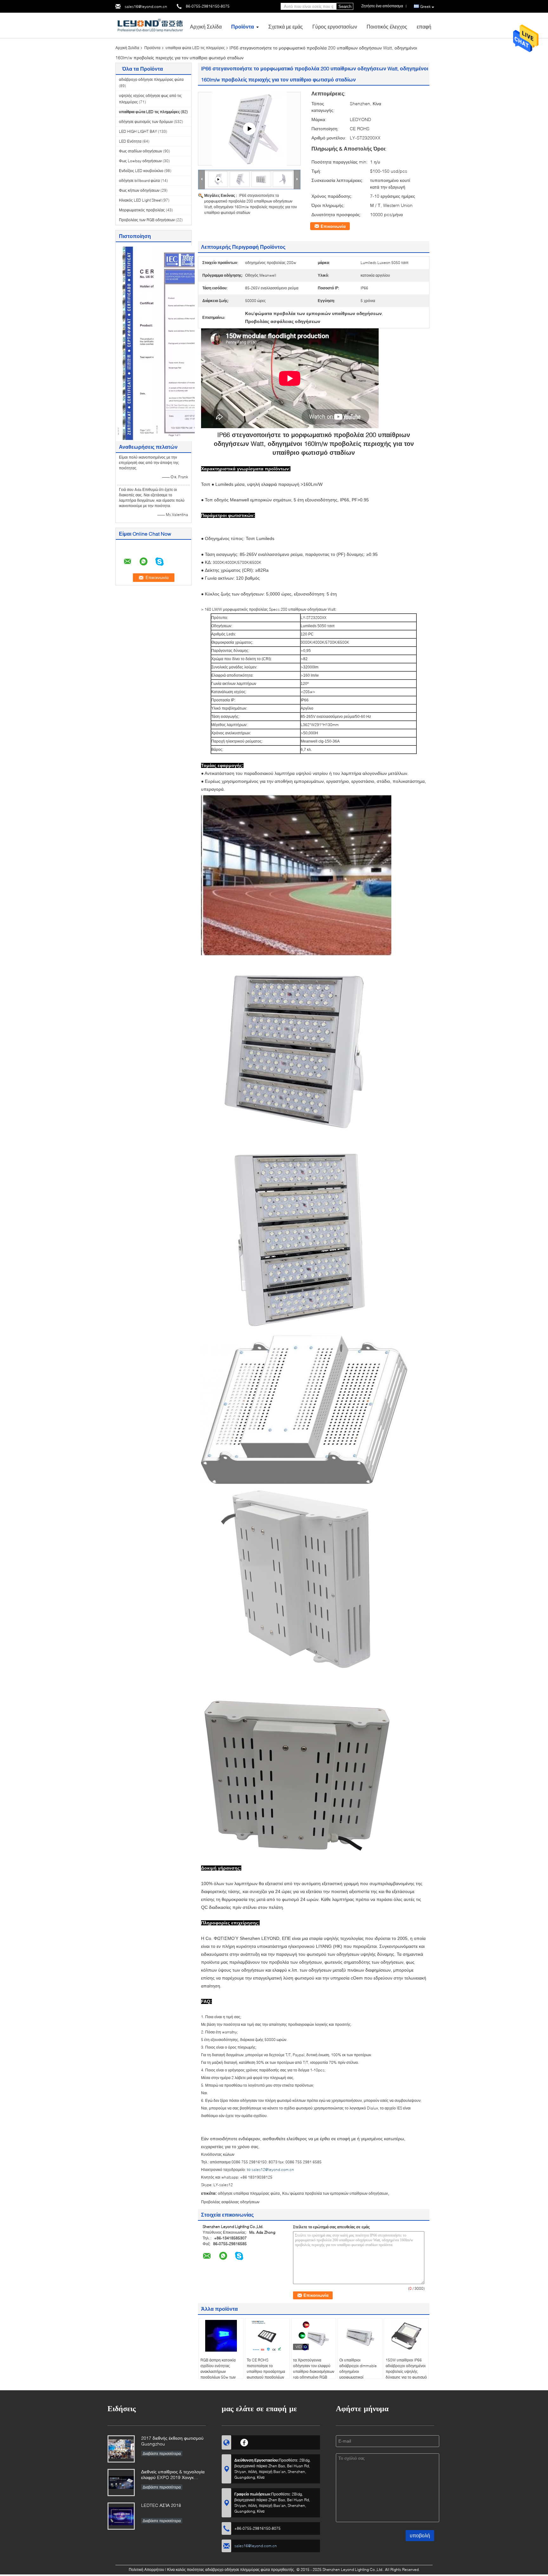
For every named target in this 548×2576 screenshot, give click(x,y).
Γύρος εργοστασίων (335, 26)
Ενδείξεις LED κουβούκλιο (141, 171)
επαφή (424, 26)
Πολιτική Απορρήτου (147, 2570)
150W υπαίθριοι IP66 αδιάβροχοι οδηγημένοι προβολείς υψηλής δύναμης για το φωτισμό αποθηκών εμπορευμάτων (406, 2374)
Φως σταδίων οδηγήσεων (140, 151)
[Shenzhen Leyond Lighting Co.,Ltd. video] (249, 129)
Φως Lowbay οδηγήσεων (140, 161)
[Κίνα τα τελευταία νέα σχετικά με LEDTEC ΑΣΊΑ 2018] (121, 2516)
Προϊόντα (243, 26)
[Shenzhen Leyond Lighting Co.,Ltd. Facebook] (244, 2442)
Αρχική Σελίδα (206, 26)
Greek (425, 6)
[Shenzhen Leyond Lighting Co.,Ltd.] (150, 25)
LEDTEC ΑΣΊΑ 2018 (161, 2505)
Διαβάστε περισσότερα (162, 2454)
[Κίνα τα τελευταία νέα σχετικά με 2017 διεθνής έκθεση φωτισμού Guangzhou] (121, 2449)
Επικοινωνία (333, 226)
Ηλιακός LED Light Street (140, 200)
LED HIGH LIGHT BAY (138, 131)
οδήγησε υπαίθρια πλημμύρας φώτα (249, 2193)
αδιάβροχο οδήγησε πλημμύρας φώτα (151, 79)
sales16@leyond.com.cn (146, 6)
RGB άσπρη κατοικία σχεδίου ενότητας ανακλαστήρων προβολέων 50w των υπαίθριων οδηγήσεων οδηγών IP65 (220, 2374)
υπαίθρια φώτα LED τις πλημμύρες (195, 48)
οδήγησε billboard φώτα (139, 180)
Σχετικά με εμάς (286, 26)
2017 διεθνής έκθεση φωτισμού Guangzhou (172, 2441)
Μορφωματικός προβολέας (142, 210)
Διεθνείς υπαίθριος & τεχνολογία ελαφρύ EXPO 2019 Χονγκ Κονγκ (173, 2475)
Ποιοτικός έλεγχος (387, 26)
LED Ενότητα (130, 141)
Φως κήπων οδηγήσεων (139, 190)
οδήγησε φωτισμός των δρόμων (146, 122)
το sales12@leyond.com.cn (270, 2170)
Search (345, 6)
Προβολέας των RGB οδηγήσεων (147, 220)
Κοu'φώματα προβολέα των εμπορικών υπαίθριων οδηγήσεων (335, 2193)
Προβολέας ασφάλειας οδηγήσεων (230, 2202)
